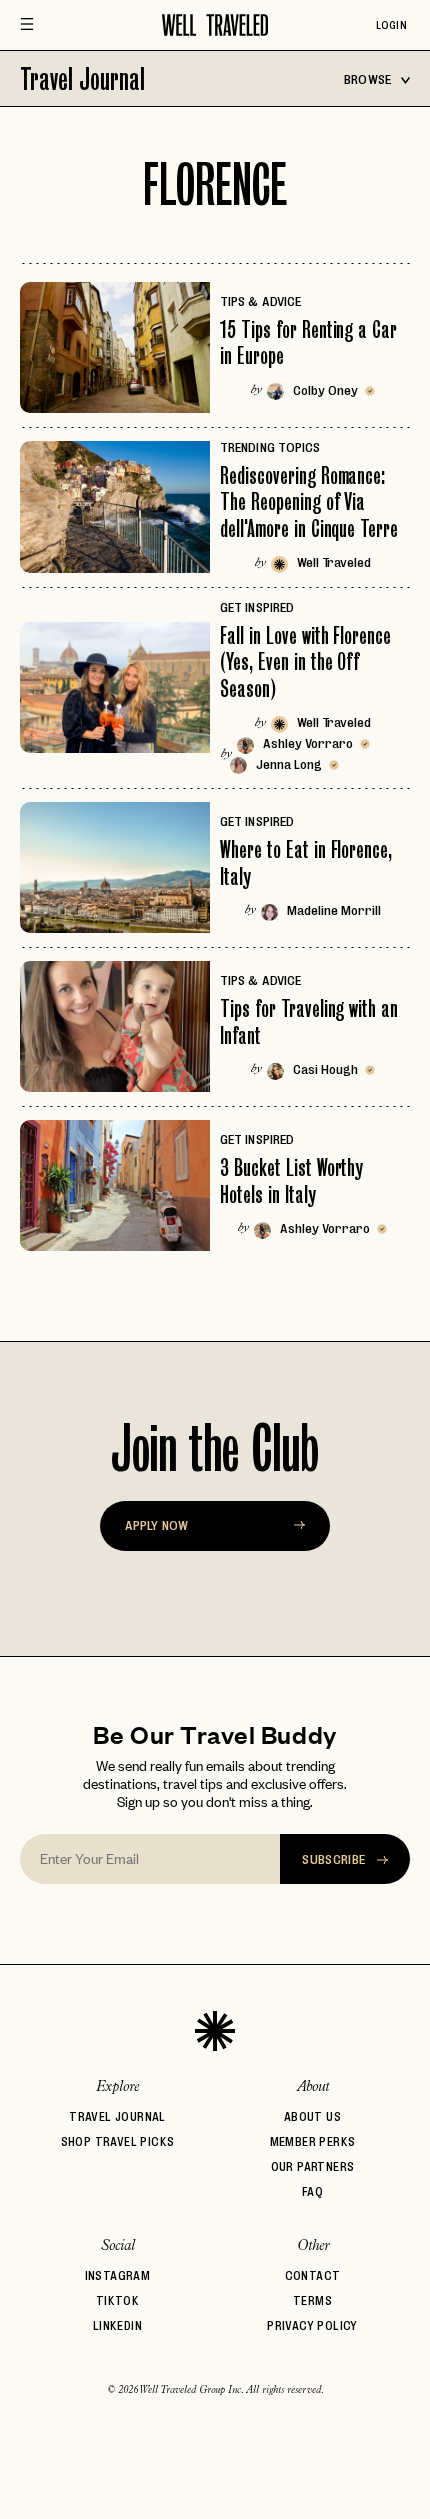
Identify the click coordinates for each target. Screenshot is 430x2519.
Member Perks (313, 2141)
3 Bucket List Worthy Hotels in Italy (291, 1180)
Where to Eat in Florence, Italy (306, 862)
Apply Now (156, 1525)
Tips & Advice (260, 301)
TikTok (117, 2300)
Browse (369, 79)
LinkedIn (117, 2325)
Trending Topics (270, 447)
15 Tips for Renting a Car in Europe (308, 342)
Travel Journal (82, 78)
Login (392, 25)
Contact (313, 2275)
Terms (312, 2300)
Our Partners (313, 2166)
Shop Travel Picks (118, 2141)
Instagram (118, 2275)
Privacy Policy (312, 2325)
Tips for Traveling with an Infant (309, 1021)
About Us (312, 2116)
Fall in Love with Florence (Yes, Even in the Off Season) (305, 662)
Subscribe (335, 1859)
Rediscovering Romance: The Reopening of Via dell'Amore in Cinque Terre (309, 502)
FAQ (312, 2191)
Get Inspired (257, 607)
